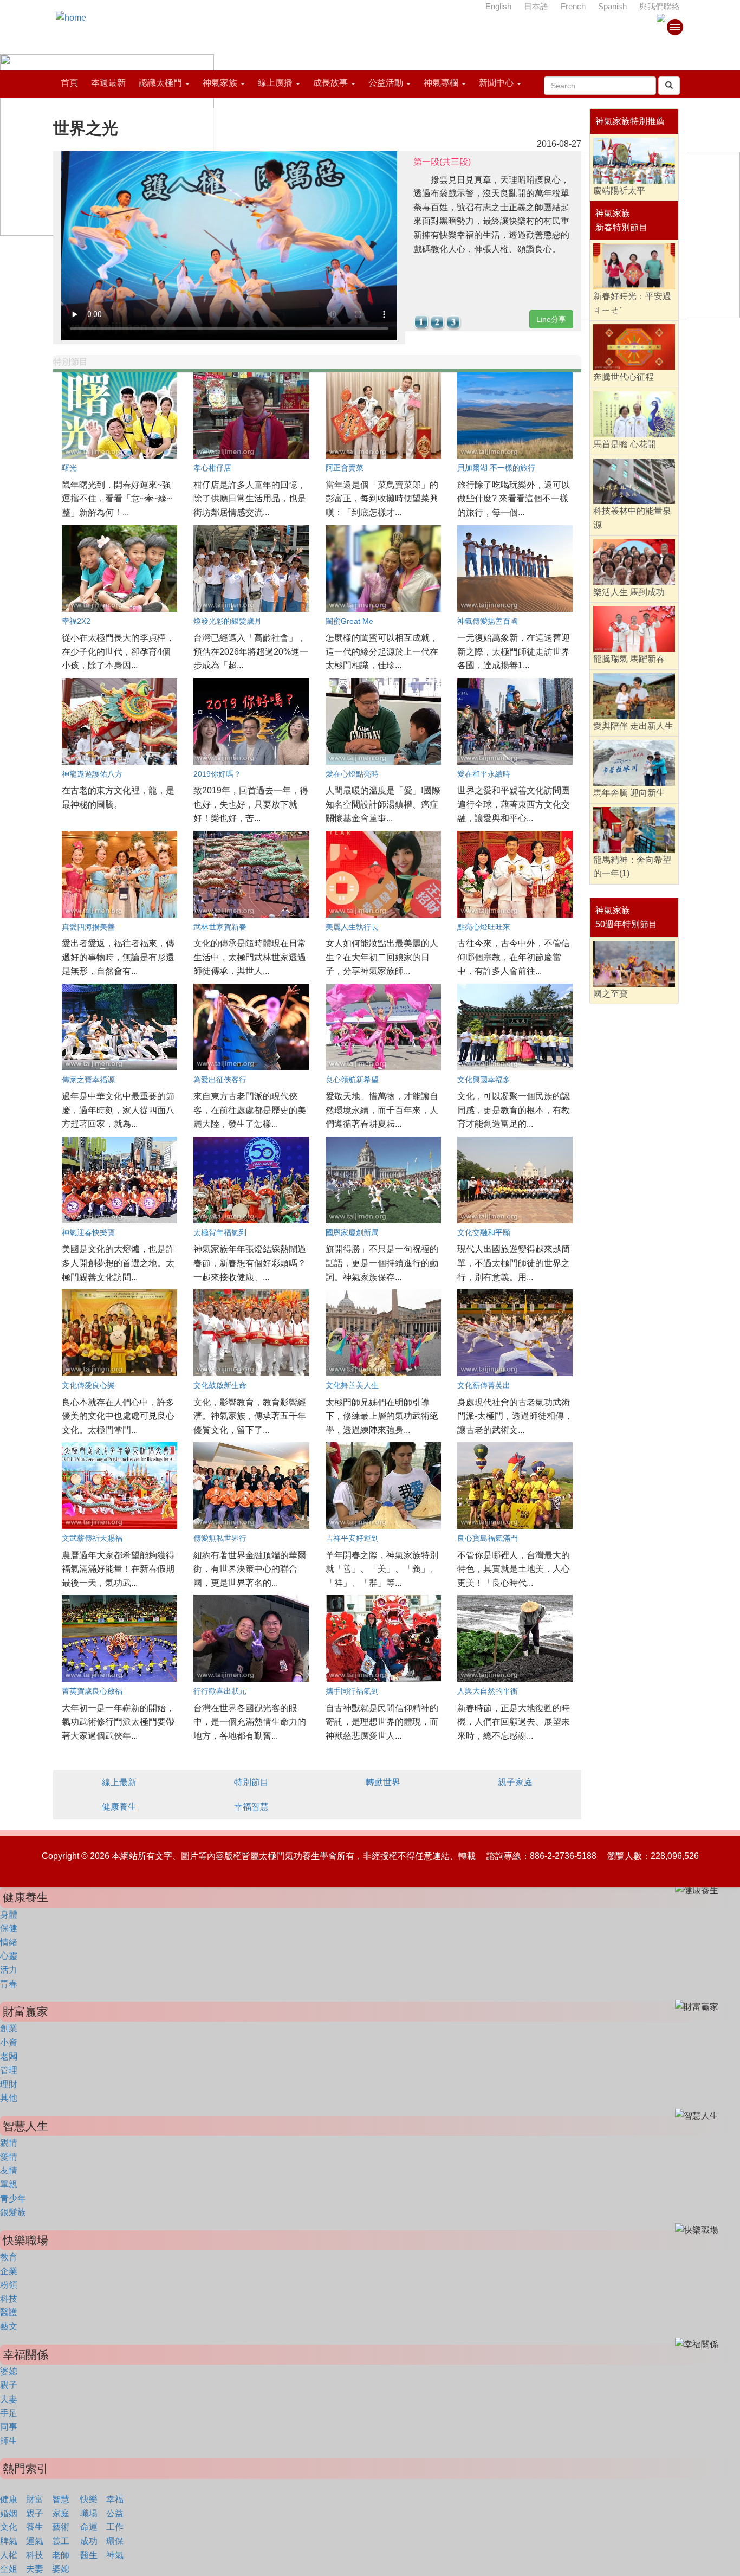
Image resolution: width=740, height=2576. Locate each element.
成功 (89, 2541)
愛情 (9, 2157)
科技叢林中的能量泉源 (632, 518)
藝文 (9, 2326)
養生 (35, 2527)
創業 (9, 2028)
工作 (115, 2527)
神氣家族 (220, 83)
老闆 (9, 2057)
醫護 (9, 2312)
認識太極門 (160, 83)
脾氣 (9, 2541)
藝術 (61, 2527)
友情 (9, 2170)
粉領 (9, 2285)
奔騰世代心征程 (624, 377)
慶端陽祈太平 (619, 191)
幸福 (115, 2499)
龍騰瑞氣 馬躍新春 (629, 659)
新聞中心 (496, 83)
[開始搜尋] (669, 86)
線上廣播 (275, 83)
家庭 (61, 2513)
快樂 (89, 2499)
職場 (89, 2513)
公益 (115, 2513)
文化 (9, 2527)
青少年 (13, 2199)
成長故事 (330, 83)
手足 (9, 2413)
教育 (9, 2257)
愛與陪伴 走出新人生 (633, 726)
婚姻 (9, 2513)
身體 (9, 1915)
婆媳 (9, 2371)
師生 (9, 2441)
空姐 (9, 2569)
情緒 (9, 1942)
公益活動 (386, 83)
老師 (61, 2555)
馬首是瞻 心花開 (625, 444)
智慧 (61, 2499)
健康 (9, 2499)
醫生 (89, 2555)
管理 (9, 2070)
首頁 (69, 83)
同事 (9, 2427)
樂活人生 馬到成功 (629, 592)
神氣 (115, 2555)
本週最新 (108, 83)
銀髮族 (13, 2212)
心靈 (9, 1956)
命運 (89, 2527)
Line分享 (551, 319)
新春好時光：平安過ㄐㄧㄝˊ (632, 303)
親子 (9, 2385)
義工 (61, 2541)
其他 (9, 2098)
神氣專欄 (441, 83)
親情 (9, 2143)
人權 (9, 2555)
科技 (9, 2299)
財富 (35, 2499)
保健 (9, 1928)
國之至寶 (611, 994)
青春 (9, 1984)
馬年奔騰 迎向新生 (629, 793)
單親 (9, 2184)
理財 (9, 2084)
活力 (9, 1970)
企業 (9, 2271)
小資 (9, 2042)
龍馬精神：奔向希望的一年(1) (632, 867)
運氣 (35, 2541)
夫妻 (9, 2399)
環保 (115, 2541)
